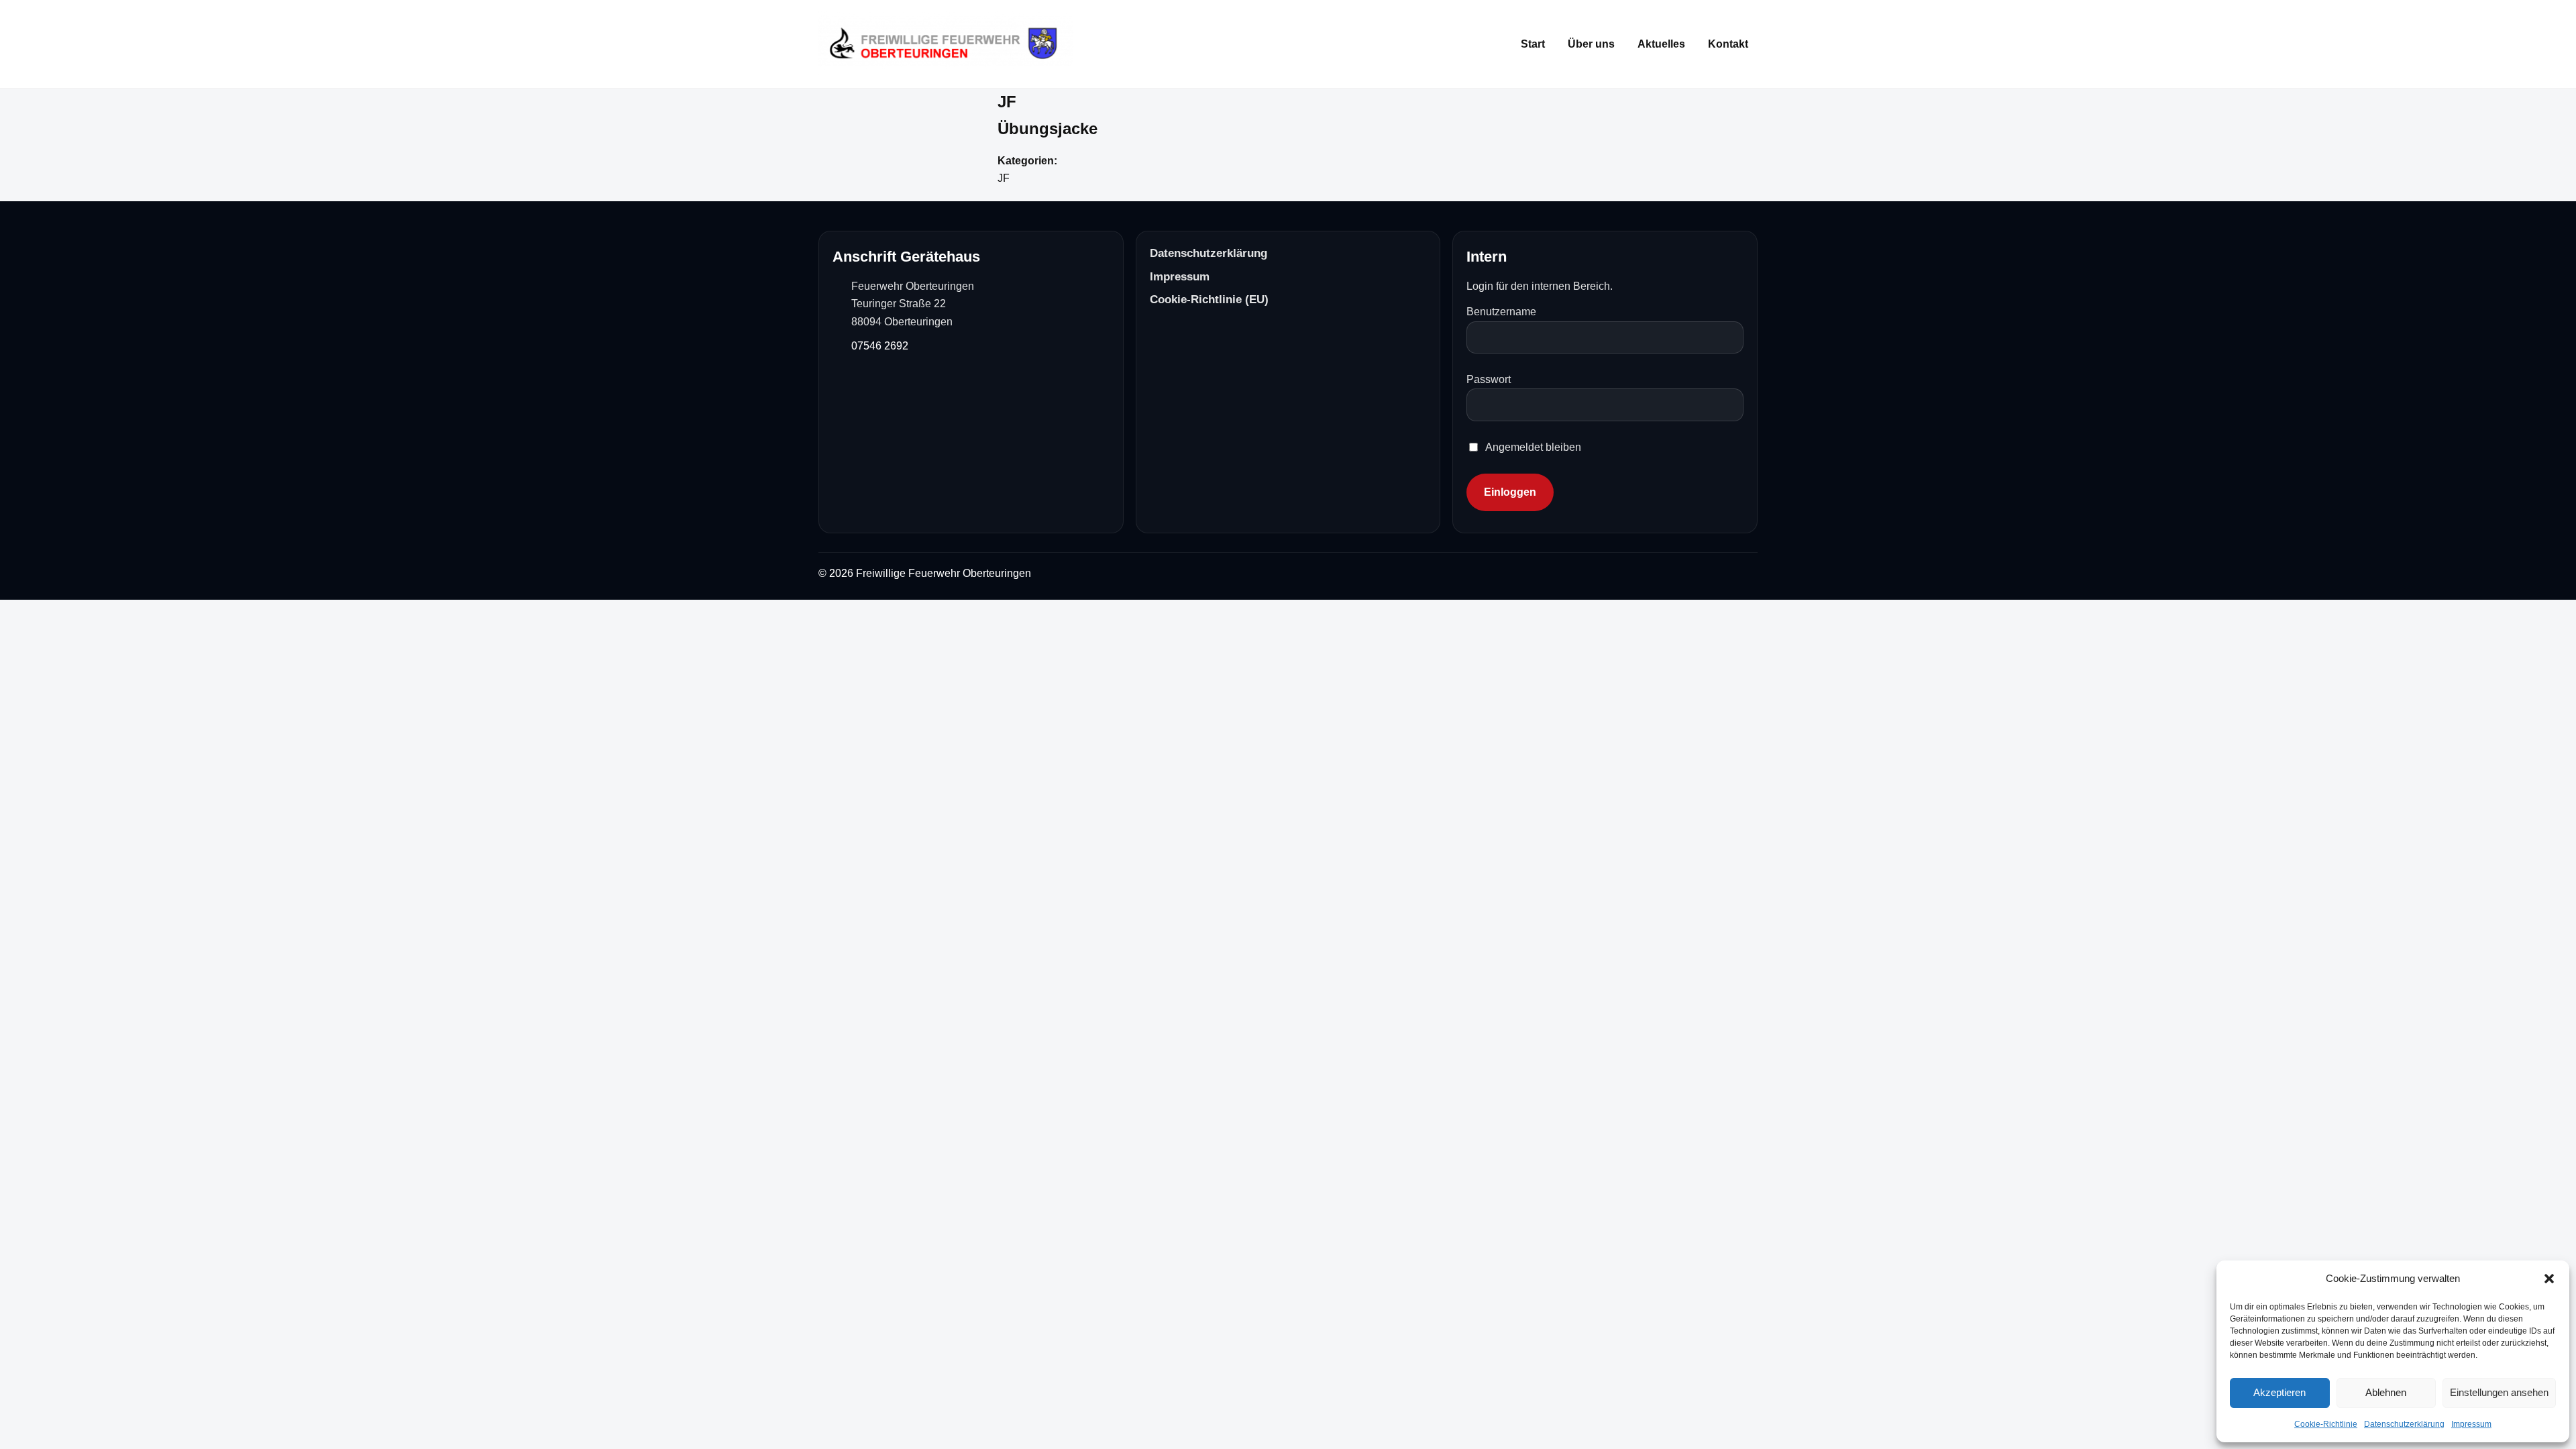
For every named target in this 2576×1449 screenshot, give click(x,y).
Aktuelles (1661, 44)
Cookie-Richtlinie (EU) (1209, 300)
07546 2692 (880, 346)
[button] (2549, 1279)
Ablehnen (2386, 1392)
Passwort (1489, 379)
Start (1533, 44)
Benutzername (1501, 312)
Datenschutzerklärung (2404, 1424)
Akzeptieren (2279, 1392)
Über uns (1591, 44)
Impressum (2471, 1424)
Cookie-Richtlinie (2326, 1424)
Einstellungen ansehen (2499, 1392)
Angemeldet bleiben (1533, 447)
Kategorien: (1027, 161)
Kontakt (1728, 44)
